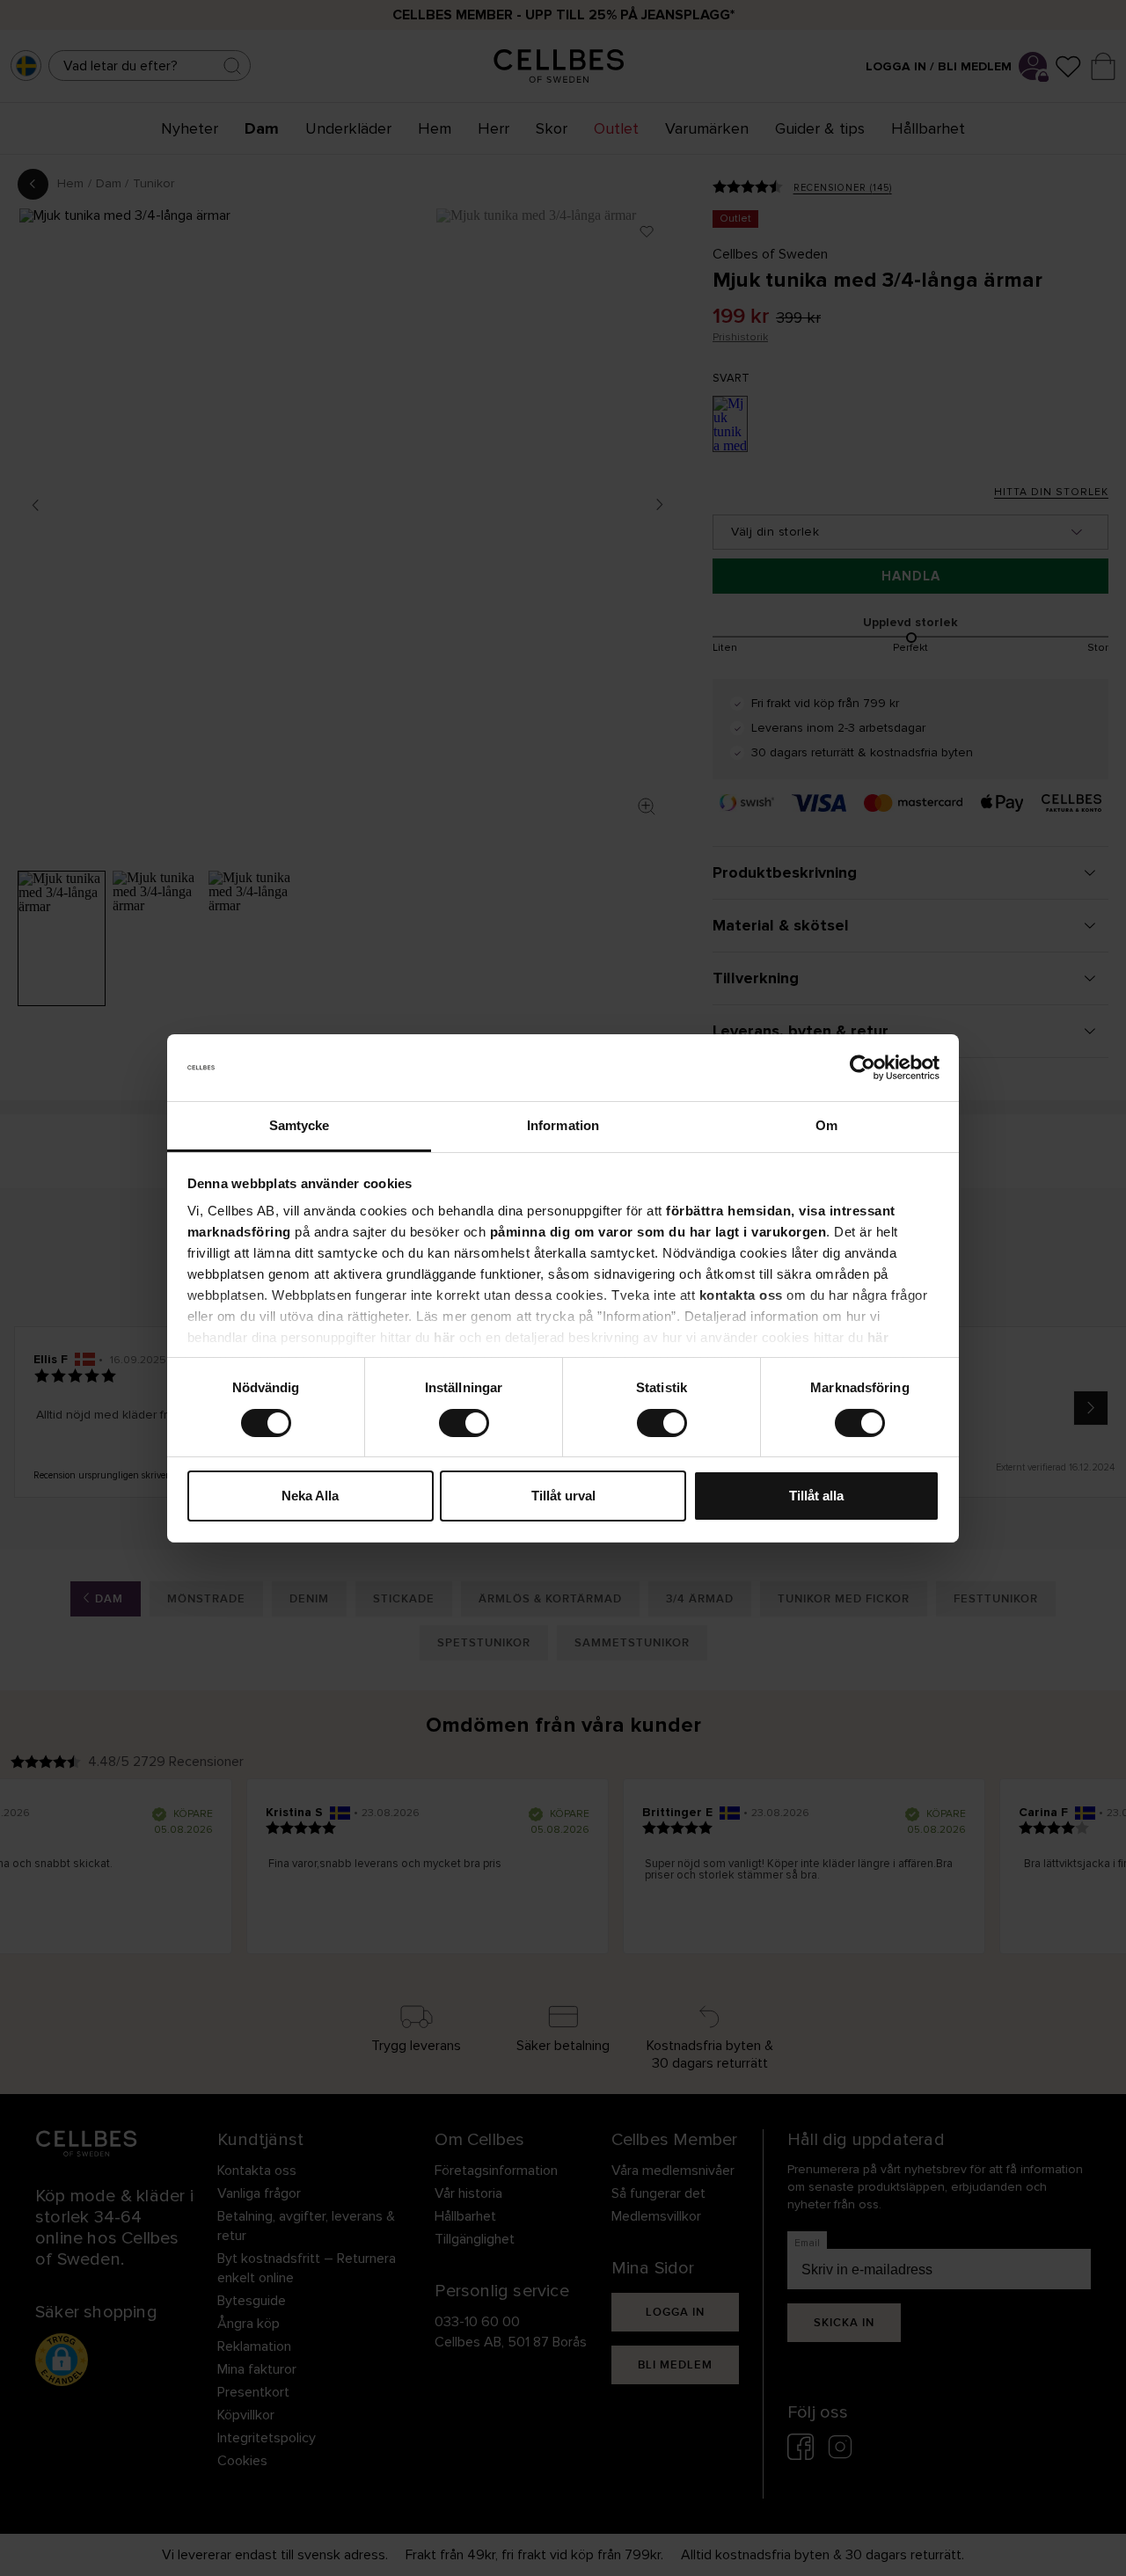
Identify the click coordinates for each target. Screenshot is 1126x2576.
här (445, 1337)
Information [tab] (563, 1125)
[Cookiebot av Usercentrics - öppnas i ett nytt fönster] (863, 1068)
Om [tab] (826, 1125)
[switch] (464, 1423)
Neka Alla (310, 1496)
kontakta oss (741, 1295)
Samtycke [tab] (300, 1125)
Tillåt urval (563, 1496)
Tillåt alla (816, 1496)
